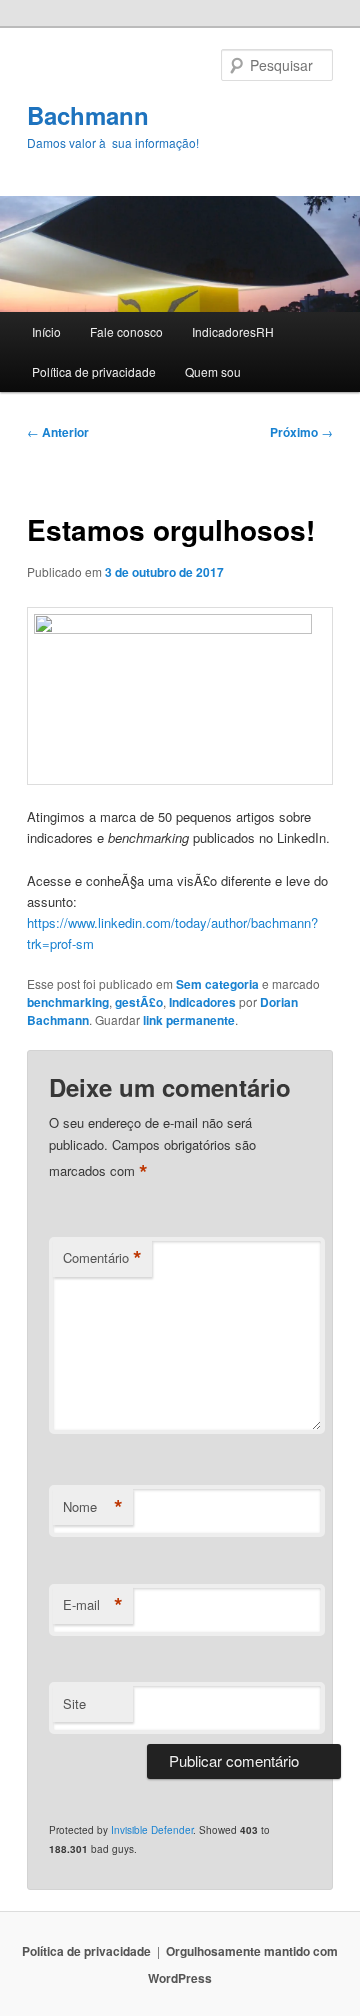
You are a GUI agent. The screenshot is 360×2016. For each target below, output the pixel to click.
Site (74, 1703)
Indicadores (202, 1002)
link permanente (189, 1020)
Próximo (301, 432)
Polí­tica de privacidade (94, 371)
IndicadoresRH (233, 331)
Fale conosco (126, 331)
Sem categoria (217, 984)
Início (46, 331)
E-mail (93, 1605)
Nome (93, 1507)
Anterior (58, 432)
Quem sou (213, 371)
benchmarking (68, 1002)
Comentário (102, 1258)
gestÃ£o (139, 1002)
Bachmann (88, 115)
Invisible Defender (152, 1830)
